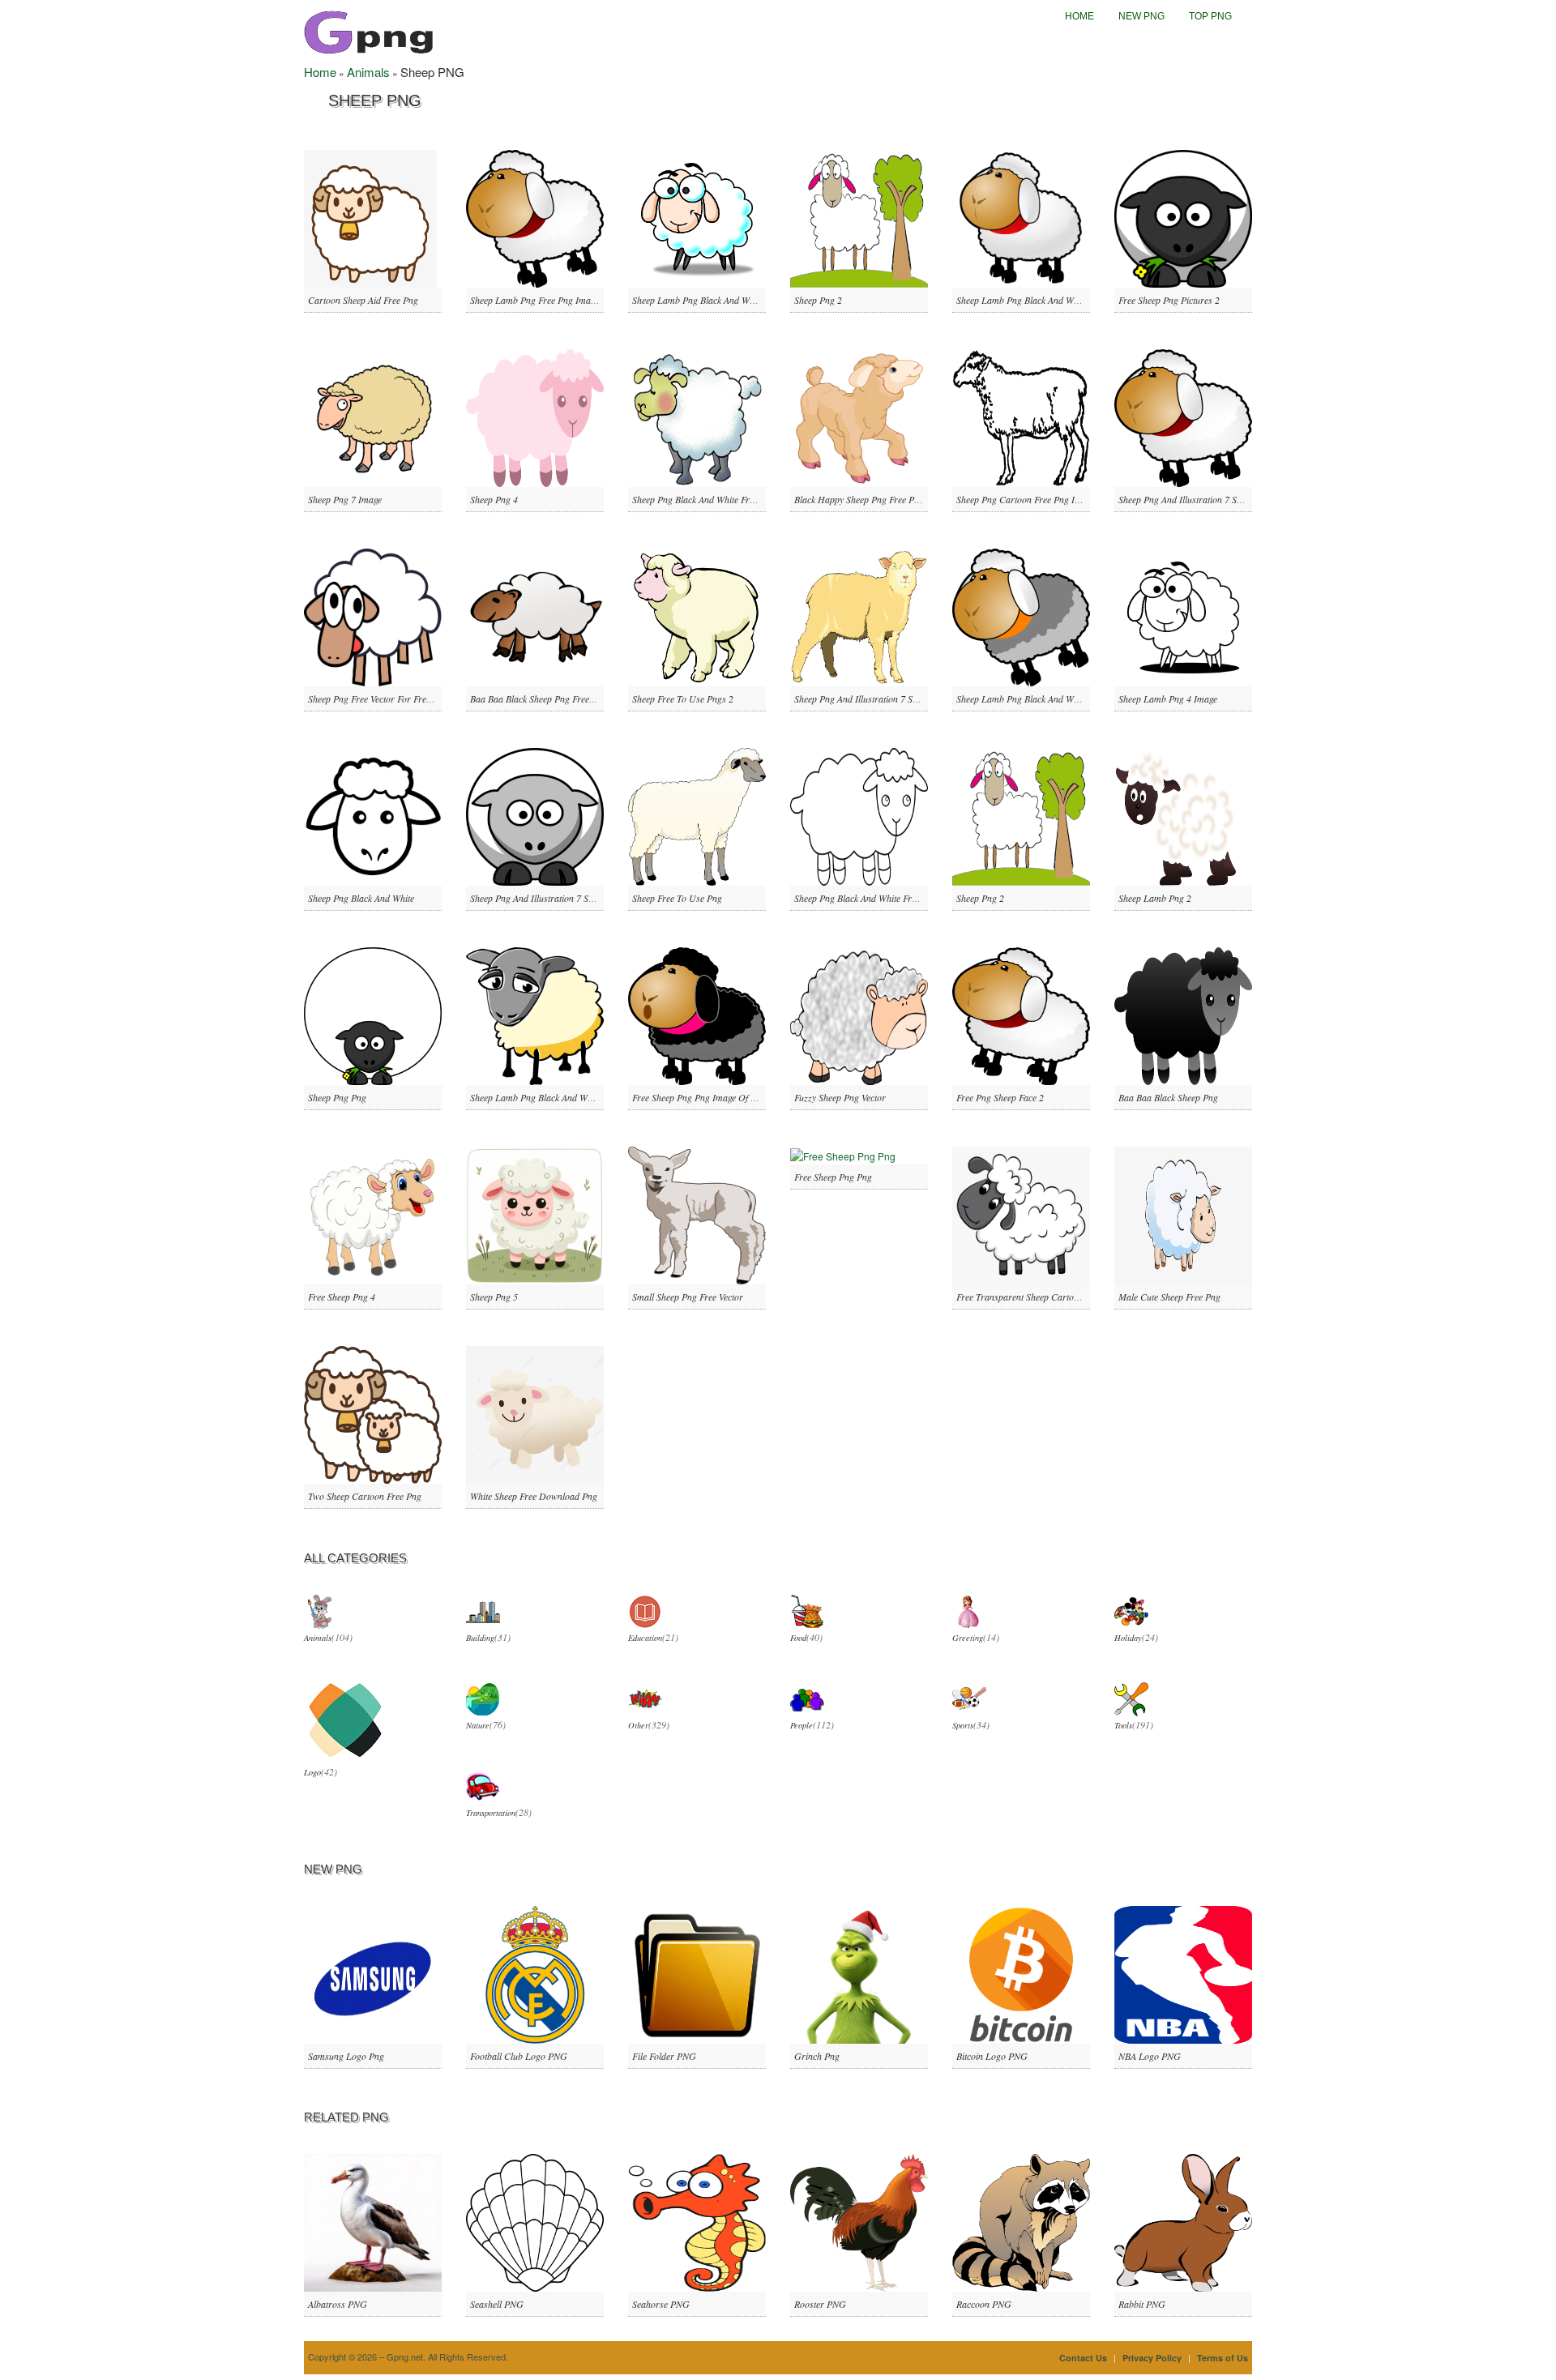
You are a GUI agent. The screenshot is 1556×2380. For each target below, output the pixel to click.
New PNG (1141, 16)
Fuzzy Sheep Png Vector (840, 1097)
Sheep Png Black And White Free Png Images (719, 499)
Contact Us (1083, 2358)
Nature (478, 1725)
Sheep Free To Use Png (677, 898)
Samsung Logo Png (346, 2056)
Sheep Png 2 (818, 300)
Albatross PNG (338, 2304)
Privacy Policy (1152, 2358)
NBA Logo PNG (1150, 2056)
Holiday (1128, 1638)
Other (638, 1725)
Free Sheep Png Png (833, 1177)
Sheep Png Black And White (361, 898)
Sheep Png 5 (494, 1297)
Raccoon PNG (984, 2304)
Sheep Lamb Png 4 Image (1168, 699)
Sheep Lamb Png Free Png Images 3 (540, 300)
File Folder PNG (664, 2056)
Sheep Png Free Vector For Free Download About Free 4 (417, 699)
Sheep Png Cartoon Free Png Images (1028, 499)
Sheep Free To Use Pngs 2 (683, 699)
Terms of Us (1223, 2358)
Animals (368, 72)
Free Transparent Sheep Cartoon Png (1029, 1297)
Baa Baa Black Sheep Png (1168, 1097)
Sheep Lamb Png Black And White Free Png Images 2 (1059, 300)
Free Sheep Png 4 (342, 1297)
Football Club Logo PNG (519, 2056)
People (802, 1725)
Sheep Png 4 (494, 499)
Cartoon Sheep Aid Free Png (363, 300)
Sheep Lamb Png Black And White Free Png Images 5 (1059, 699)
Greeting (968, 1638)
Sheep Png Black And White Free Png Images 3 (885, 898)
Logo (312, 1772)
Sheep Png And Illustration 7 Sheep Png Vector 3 (888, 699)
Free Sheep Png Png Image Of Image (703, 1097)
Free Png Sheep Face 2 (1000, 1097)
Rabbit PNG (1142, 2304)
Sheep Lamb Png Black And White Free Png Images (731, 300)
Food (798, 1638)
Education (645, 1638)
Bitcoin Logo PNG (992, 2056)
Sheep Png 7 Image (345, 499)
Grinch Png (817, 2056)
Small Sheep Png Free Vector (688, 1297)
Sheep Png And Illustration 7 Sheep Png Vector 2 (1212, 499)
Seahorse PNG (661, 2304)
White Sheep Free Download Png (534, 1496)
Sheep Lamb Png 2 (1155, 898)
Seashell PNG (497, 2304)
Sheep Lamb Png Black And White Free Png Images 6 (573, 1097)
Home (1079, 16)
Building (480, 1638)
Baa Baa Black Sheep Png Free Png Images (554, 699)
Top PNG (1210, 16)
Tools (1123, 1725)
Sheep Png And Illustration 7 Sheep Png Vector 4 (564, 898)
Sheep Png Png (337, 1097)
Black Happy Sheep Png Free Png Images (874, 499)
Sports (963, 1725)
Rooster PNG (820, 2304)
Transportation (491, 1813)
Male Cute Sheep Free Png (1169, 1297)
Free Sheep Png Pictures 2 (1169, 300)
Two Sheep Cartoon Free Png (365, 1496)
